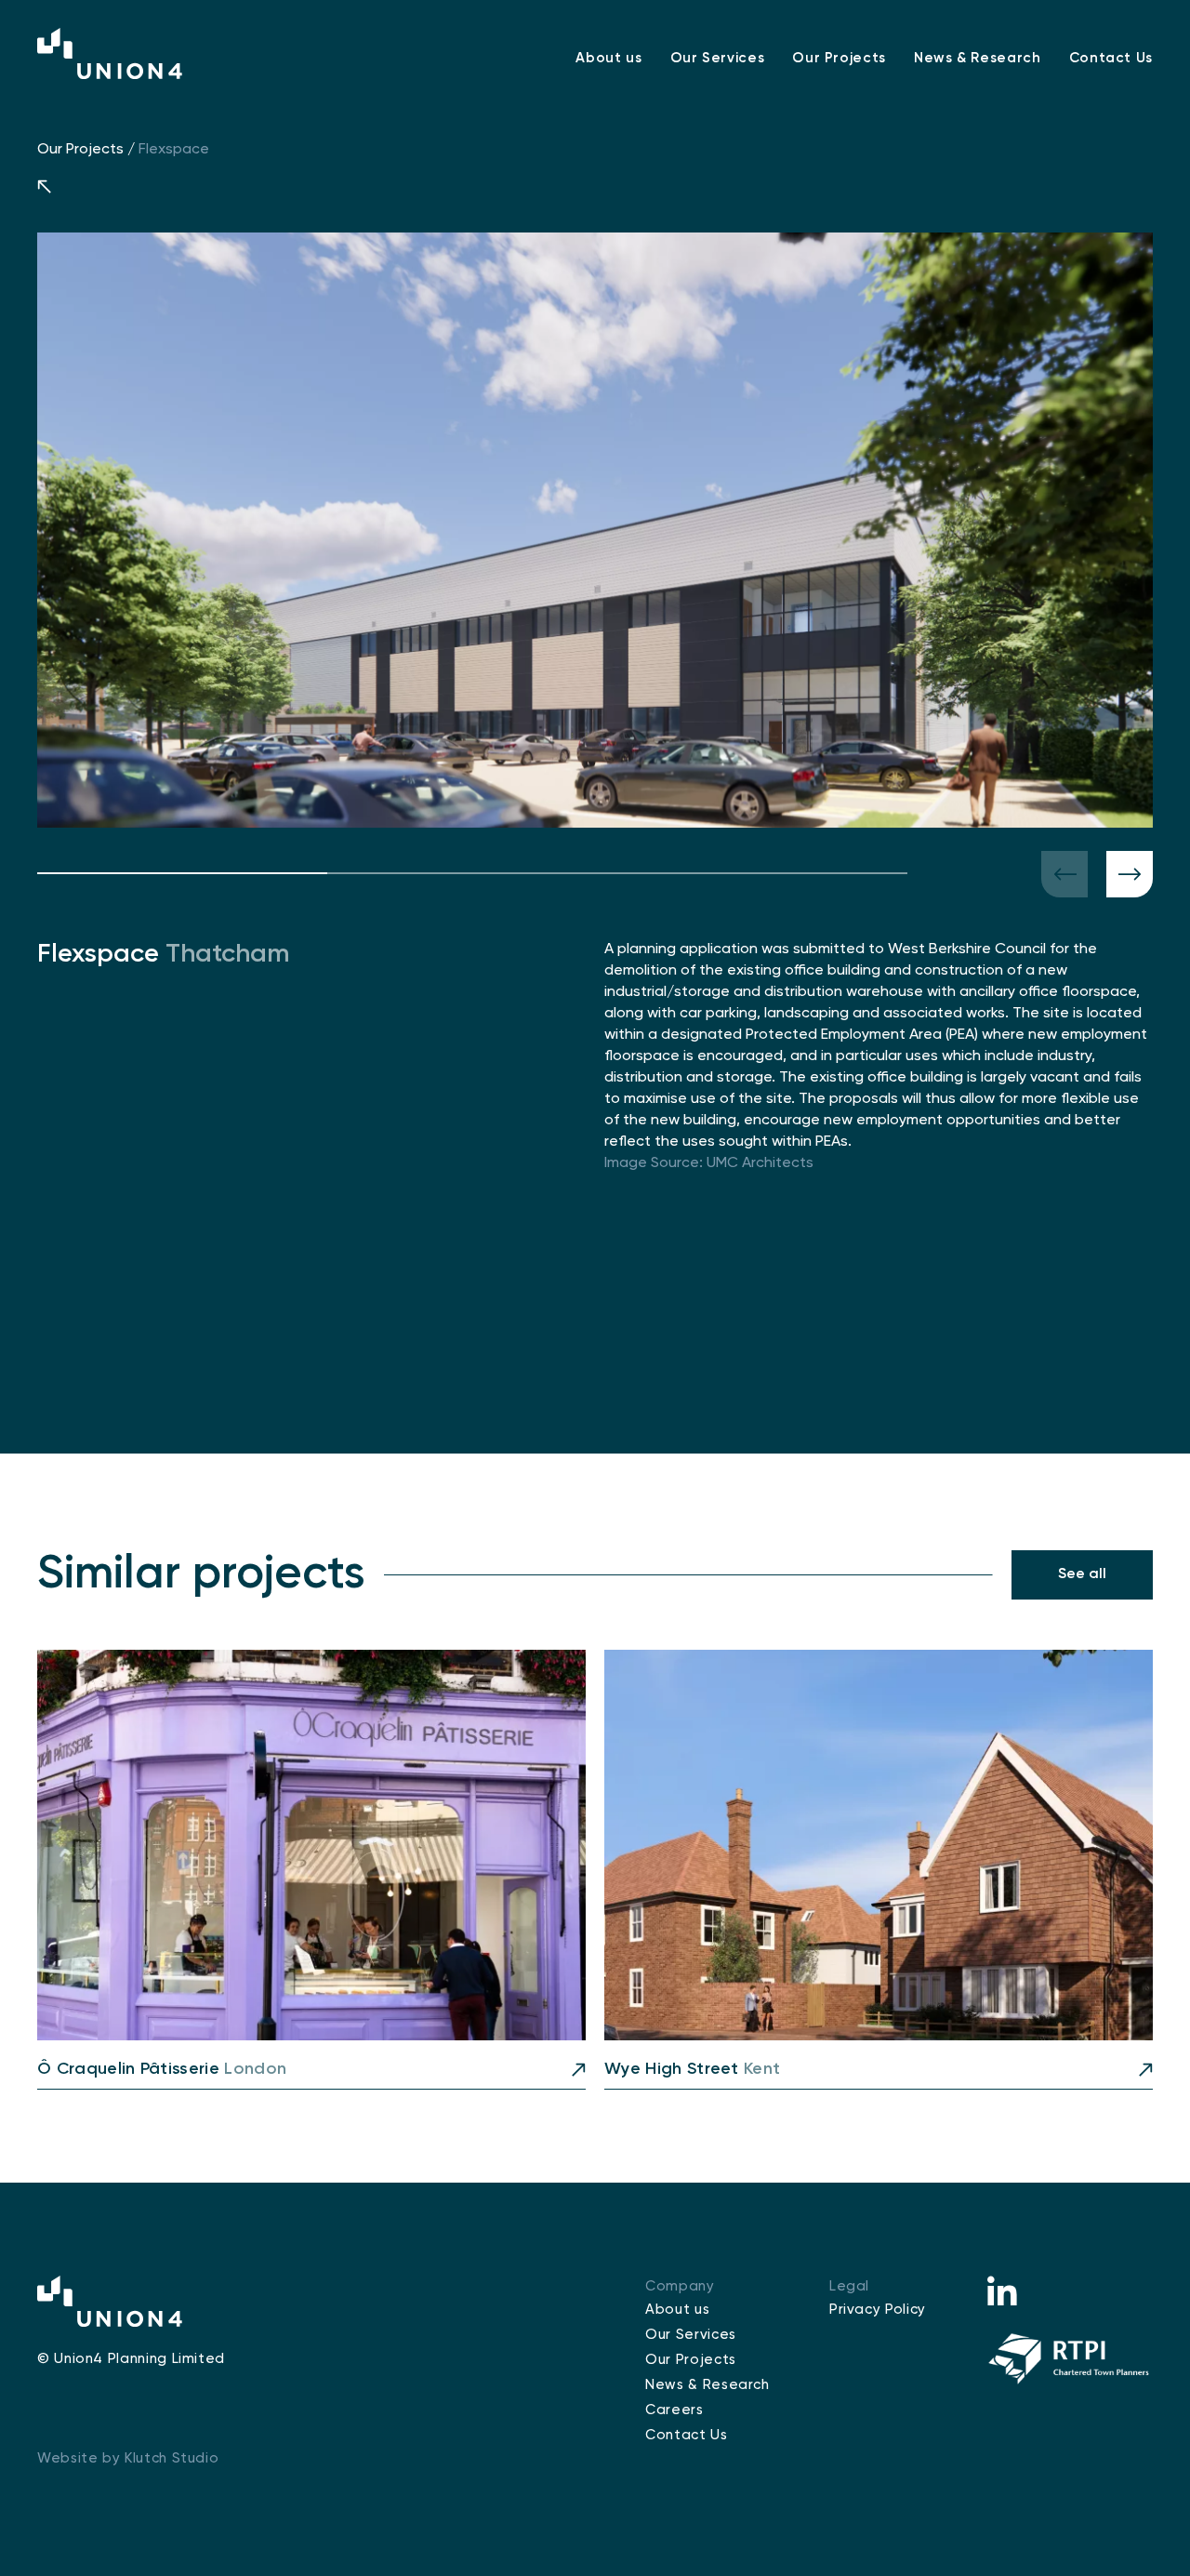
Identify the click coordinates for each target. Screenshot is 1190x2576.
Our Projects (839, 58)
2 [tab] (472, 873)
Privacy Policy (878, 2310)
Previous (1064, 874)
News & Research (978, 58)
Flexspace (174, 150)
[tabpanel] (595, 530)
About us (608, 58)
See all (1082, 1574)
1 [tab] (182, 873)
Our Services (718, 58)
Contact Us (1111, 58)
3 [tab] (762, 873)
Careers (674, 2410)
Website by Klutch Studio (128, 2458)
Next (1130, 874)
